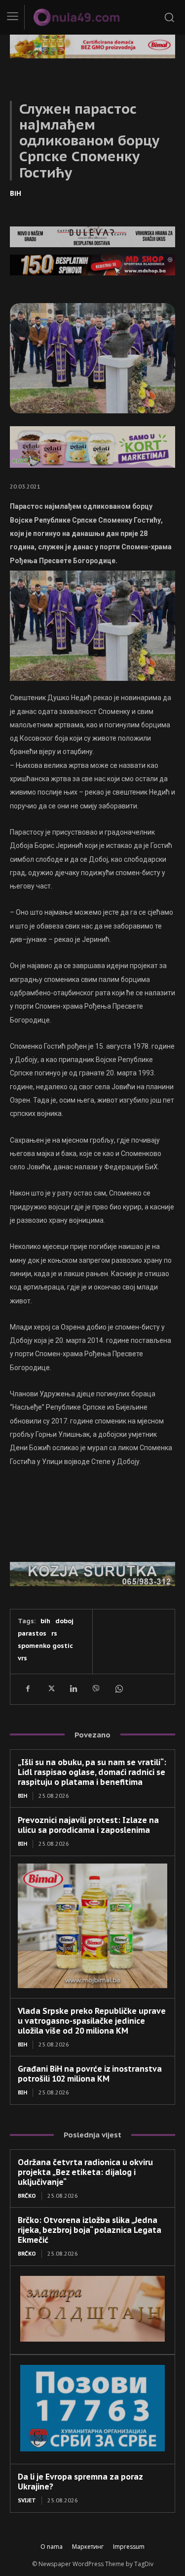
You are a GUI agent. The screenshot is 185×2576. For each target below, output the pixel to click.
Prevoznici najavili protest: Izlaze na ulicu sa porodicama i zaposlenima (88, 1825)
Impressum (129, 2547)
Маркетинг (88, 2547)
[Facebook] (28, 1689)
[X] (50, 1689)
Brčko (27, 2196)
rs (54, 1633)
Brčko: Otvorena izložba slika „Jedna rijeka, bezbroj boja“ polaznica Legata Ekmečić (90, 2230)
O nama (52, 2547)
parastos (32, 1633)
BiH (16, 193)
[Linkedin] (73, 1689)
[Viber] (96, 1689)
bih (45, 1621)
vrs (22, 1658)
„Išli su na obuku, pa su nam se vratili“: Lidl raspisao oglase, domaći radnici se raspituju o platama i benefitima (92, 1772)
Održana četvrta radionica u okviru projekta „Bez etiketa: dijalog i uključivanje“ (85, 2172)
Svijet (27, 2500)
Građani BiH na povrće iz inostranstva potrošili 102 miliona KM (90, 2074)
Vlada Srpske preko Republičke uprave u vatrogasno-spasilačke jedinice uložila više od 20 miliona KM (92, 2021)
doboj (64, 1621)
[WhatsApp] (118, 1689)
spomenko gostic (45, 1646)
